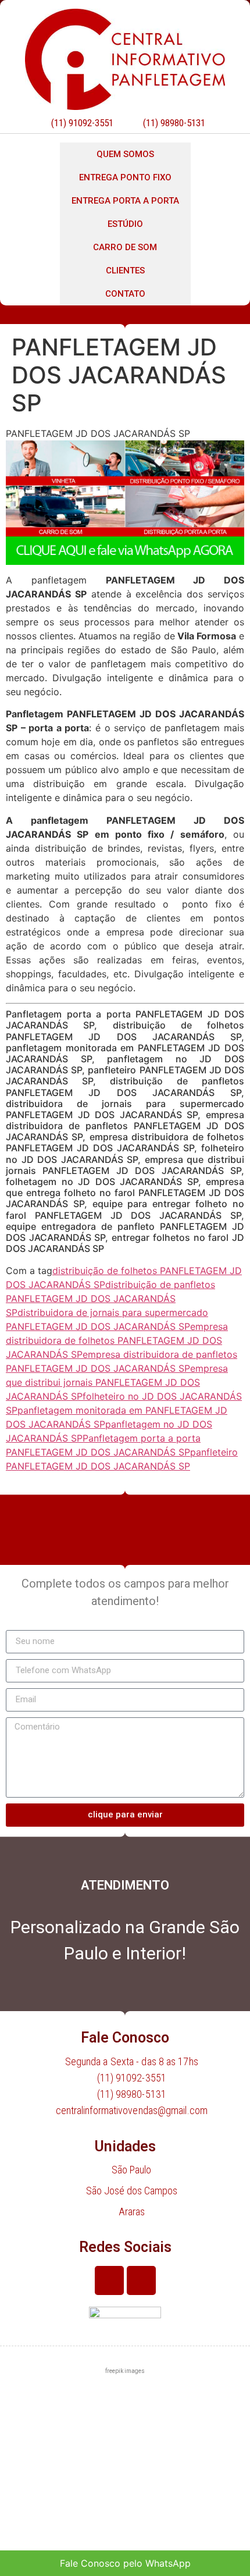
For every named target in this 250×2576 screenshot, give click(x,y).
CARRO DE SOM (125, 247)
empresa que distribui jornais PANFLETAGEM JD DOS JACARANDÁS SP (117, 1382)
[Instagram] (141, 2280)
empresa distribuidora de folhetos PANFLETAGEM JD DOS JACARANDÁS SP (117, 1340)
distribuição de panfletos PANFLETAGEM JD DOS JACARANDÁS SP (110, 1298)
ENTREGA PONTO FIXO (125, 177)
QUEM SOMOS (125, 154)
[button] (125, 2414)
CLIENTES (125, 271)
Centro (28, 2413)
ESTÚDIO (125, 224)
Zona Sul (32, 2486)
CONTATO (125, 294)
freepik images (125, 2371)
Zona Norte (38, 2449)
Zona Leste (38, 2522)
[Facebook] (109, 2280)
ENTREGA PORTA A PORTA (125, 201)
